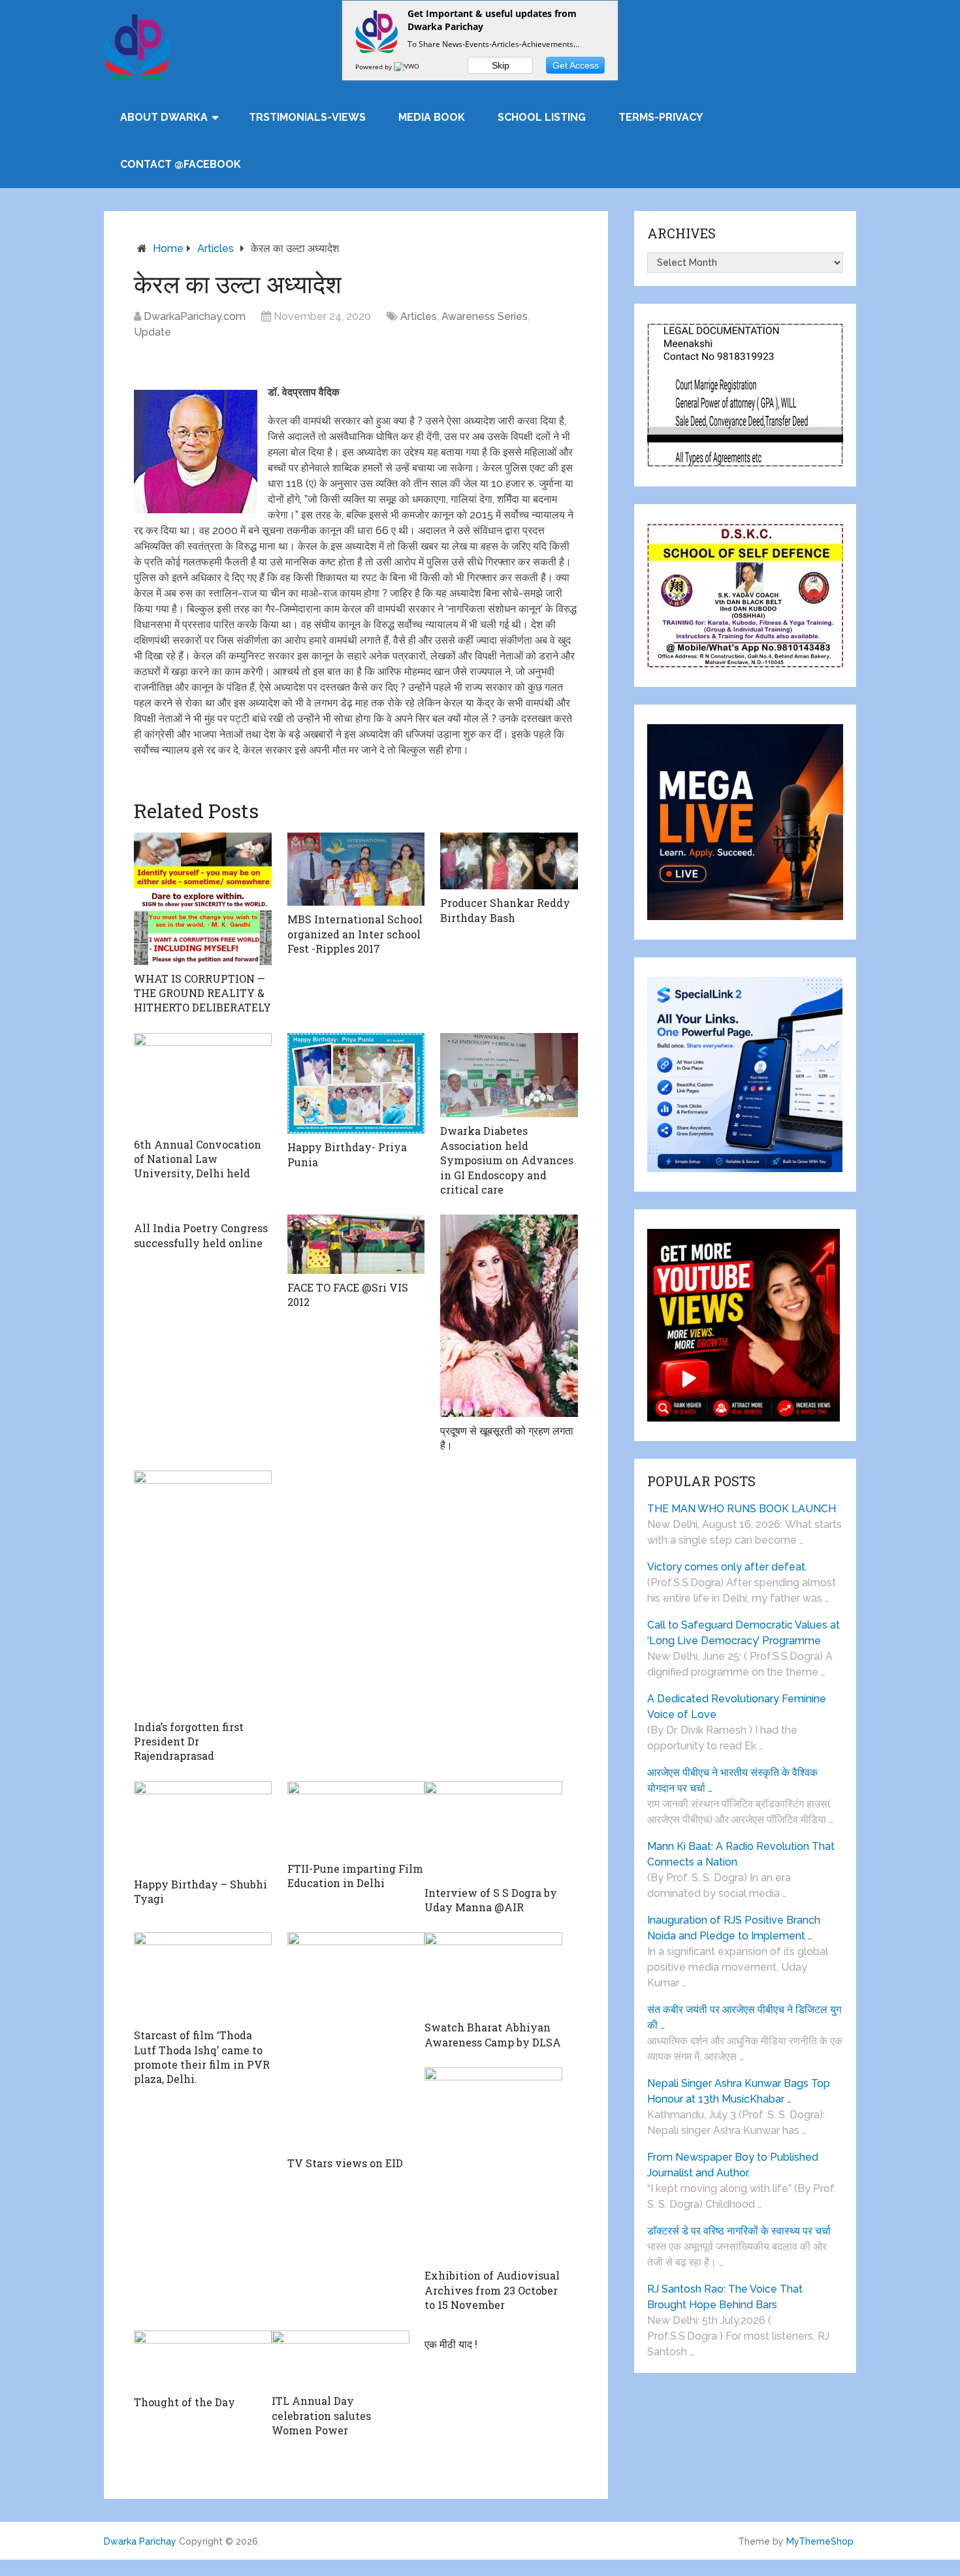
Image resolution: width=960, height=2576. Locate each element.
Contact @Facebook (181, 164)
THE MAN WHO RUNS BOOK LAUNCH (743, 1509)
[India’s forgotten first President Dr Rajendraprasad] (203, 1592)
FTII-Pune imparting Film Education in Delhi (355, 1876)
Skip (501, 65)
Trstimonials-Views (307, 117)
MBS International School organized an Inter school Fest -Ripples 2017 (355, 934)
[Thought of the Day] (203, 2360)
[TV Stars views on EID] (356, 2041)
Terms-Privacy (661, 117)
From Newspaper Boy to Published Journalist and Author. (733, 2165)
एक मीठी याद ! (451, 2344)
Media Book (432, 117)
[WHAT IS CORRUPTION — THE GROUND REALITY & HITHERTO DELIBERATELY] (203, 898)
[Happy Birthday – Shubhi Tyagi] (203, 1826)
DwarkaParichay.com (195, 316)
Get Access (576, 65)
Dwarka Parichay (140, 2541)
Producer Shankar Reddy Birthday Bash (505, 910)
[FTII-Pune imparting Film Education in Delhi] (356, 1818)
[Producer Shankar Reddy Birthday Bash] (509, 861)
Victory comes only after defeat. (727, 1567)
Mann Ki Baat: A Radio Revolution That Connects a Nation (741, 1854)
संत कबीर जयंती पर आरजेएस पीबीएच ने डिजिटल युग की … (744, 2017)
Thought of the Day (184, 2402)
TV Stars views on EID (345, 2163)
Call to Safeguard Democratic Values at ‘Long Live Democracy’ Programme (744, 1633)
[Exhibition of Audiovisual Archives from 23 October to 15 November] (493, 2165)
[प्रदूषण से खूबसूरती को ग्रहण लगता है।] (509, 1315)
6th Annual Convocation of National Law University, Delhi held (198, 1159)
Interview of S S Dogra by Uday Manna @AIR (491, 1900)
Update (152, 332)
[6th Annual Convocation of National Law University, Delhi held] (203, 1082)
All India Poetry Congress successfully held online (201, 1235)
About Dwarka (164, 117)
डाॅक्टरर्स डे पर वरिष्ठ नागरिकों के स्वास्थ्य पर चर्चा (739, 2231)
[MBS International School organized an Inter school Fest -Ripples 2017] (356, 869)
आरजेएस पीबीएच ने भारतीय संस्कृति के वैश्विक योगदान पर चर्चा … (732, 1780)
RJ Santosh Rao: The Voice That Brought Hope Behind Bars (725, 2297)
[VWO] (408, 67)
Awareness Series (485, 316)
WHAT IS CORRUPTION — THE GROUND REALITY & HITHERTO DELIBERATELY (202, 993)
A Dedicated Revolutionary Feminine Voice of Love (737, 1707)
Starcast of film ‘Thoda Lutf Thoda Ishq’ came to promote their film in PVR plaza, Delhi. (202, 2057)
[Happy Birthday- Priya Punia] (356, 1083)
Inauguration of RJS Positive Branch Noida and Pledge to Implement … (734, 1928)
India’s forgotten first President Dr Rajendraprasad (189, 1741)
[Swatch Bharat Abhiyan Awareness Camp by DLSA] (493, 1973)
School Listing (542, 117)
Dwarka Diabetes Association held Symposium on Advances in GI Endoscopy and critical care (507, 1160)
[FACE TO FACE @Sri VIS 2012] (356, 1244)
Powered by (375, 67)
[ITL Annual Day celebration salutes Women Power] (341, 2359)
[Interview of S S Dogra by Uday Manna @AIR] (493, 1830)
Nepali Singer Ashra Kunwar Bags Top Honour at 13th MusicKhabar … (739, 2091)
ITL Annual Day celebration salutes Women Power (321, 2415)
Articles (216, 248)
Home (168, 248)
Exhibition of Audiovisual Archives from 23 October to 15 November (492, 2290)
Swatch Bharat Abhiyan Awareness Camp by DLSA (493, 2034)
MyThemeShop (820, 2541)
